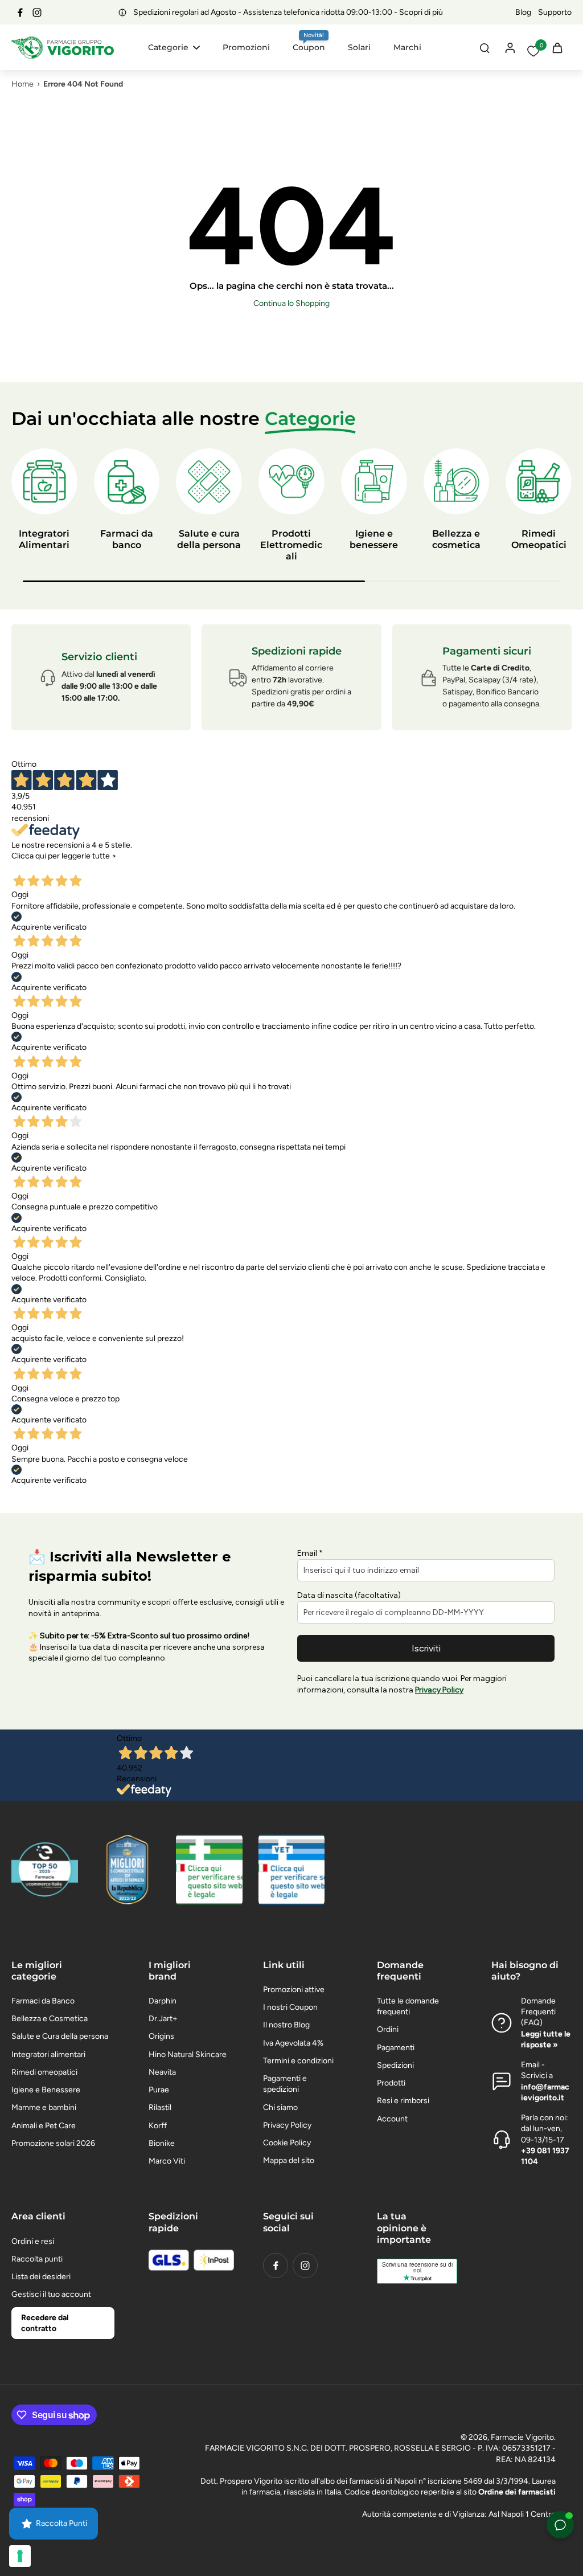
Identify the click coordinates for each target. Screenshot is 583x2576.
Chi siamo (280, 2107)
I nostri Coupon (290, 2007)
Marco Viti (167, 2161)
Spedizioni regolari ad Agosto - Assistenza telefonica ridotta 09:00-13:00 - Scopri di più (261, 12)
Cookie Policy (287, 2143)
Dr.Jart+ (163, 2019)
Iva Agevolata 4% (293, 2043)
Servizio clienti (99, 657)
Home (22, 84)
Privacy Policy (287, 2125)
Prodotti (391, 2083)
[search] (485, 47)
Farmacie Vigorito (522, 2437)
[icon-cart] (557, 47)
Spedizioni (395, 2065)
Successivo (84, 866)
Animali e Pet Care (44, 2126)
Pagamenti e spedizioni (285, 2084)
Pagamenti (396, 2048)
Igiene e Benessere (46, 2090)
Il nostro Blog (286, 2025)
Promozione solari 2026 (53, 2143)
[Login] (510, 47)
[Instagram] (37, 13)
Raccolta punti (37, 2259)
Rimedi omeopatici (44, 2072)
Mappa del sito (289, 2160)
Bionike (162, 2143)
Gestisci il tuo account (51, 2294)
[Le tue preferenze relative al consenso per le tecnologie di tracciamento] (20, 2556)
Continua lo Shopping (291, 303)
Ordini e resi (33, 2241)
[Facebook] (20, 13)
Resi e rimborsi (403, 2101)
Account (392, 2119)
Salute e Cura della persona (60, 2036)
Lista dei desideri (41, 2277)
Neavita (162, 2072)
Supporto (555, 12)
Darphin (163, 2001)
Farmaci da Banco (43, 2001)
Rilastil (160, 2107)
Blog (523, 12)
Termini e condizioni (298, 2061)
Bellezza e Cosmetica (50, 2019)
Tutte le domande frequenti (408, 2006)
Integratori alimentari (48, 2054)
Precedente (36, 866)
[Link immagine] (209, 1870)
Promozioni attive (294, 1990)
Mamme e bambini (44, 2107)
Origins (161, 2036)
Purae (159, 2090)
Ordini (388, 2029)
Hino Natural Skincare (188, 2054)
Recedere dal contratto (45, 2323)
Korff (158, 2126)
